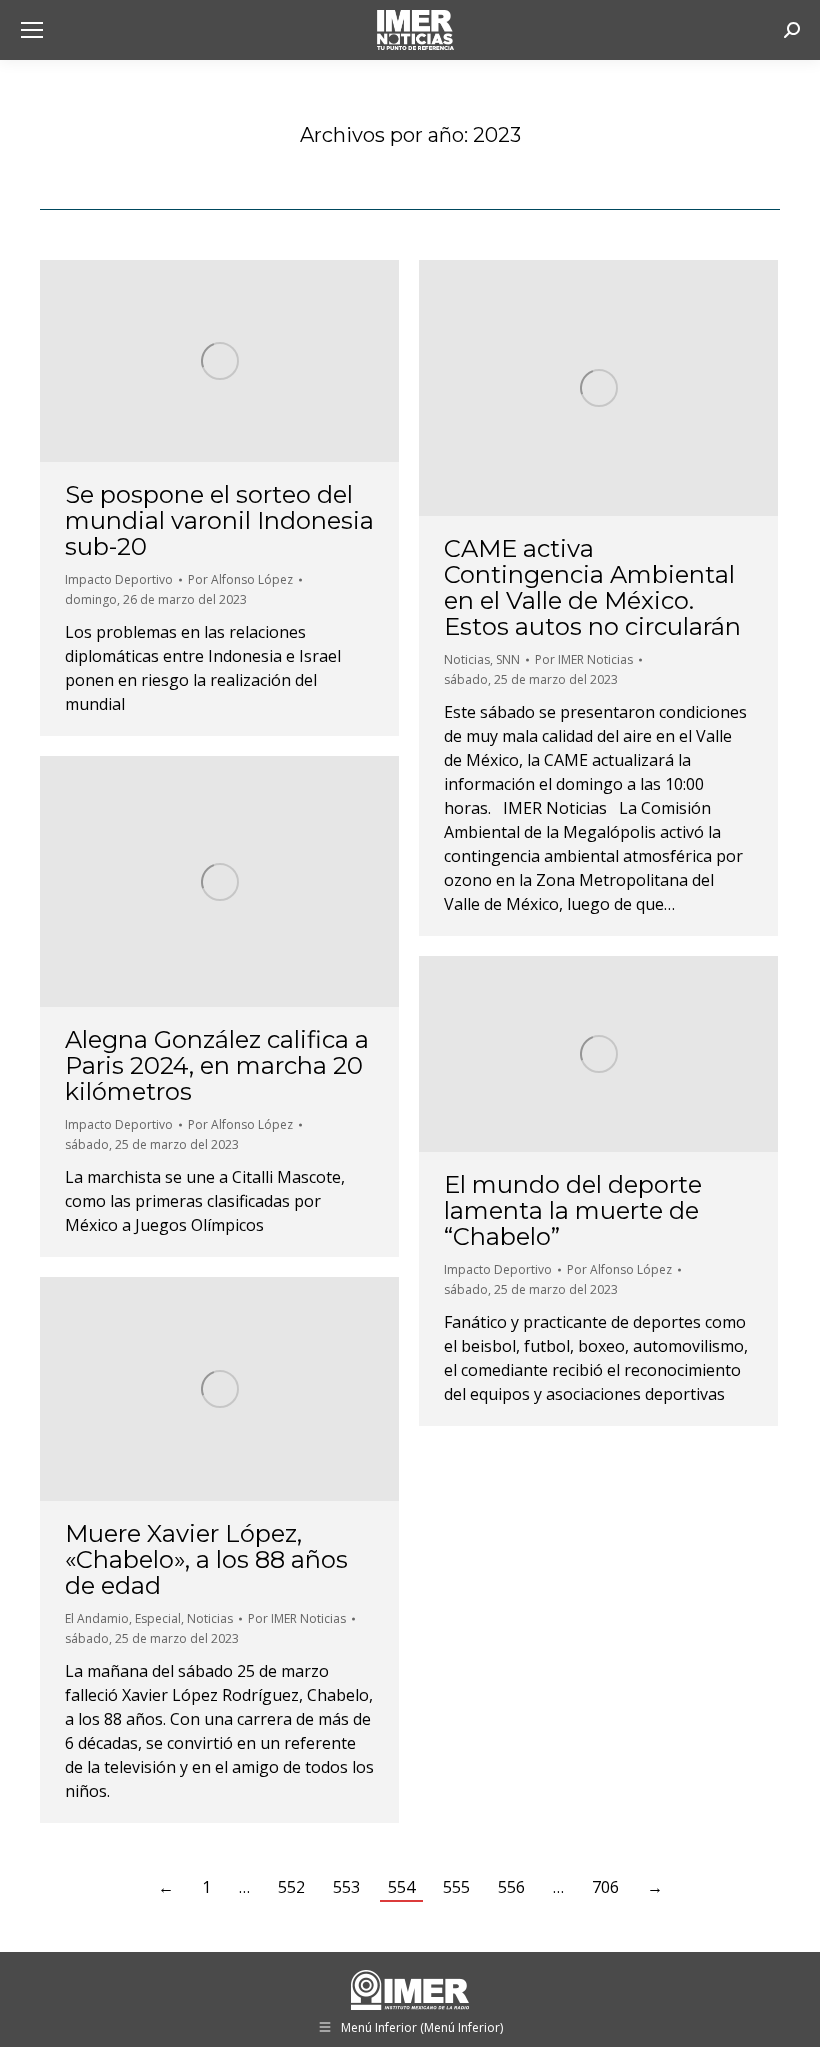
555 (456, 1887)
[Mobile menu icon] (32, 30)
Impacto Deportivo (119, 579)
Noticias (467, 659)
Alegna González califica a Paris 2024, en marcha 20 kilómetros (217, 1065)
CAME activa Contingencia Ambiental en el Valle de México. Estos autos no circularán (592, 587)
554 (401, 1887)
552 (291, 1887)
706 (605, 1887)
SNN (508, 659)
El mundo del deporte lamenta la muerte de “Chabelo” (573, 1210)
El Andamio (97, 1618)
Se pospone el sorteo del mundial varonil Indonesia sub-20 (219, 520)
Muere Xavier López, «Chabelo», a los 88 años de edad (206, 1559)
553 (346, 1887)
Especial (158, 1618)
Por (240, 579)
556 (511, 1887)
